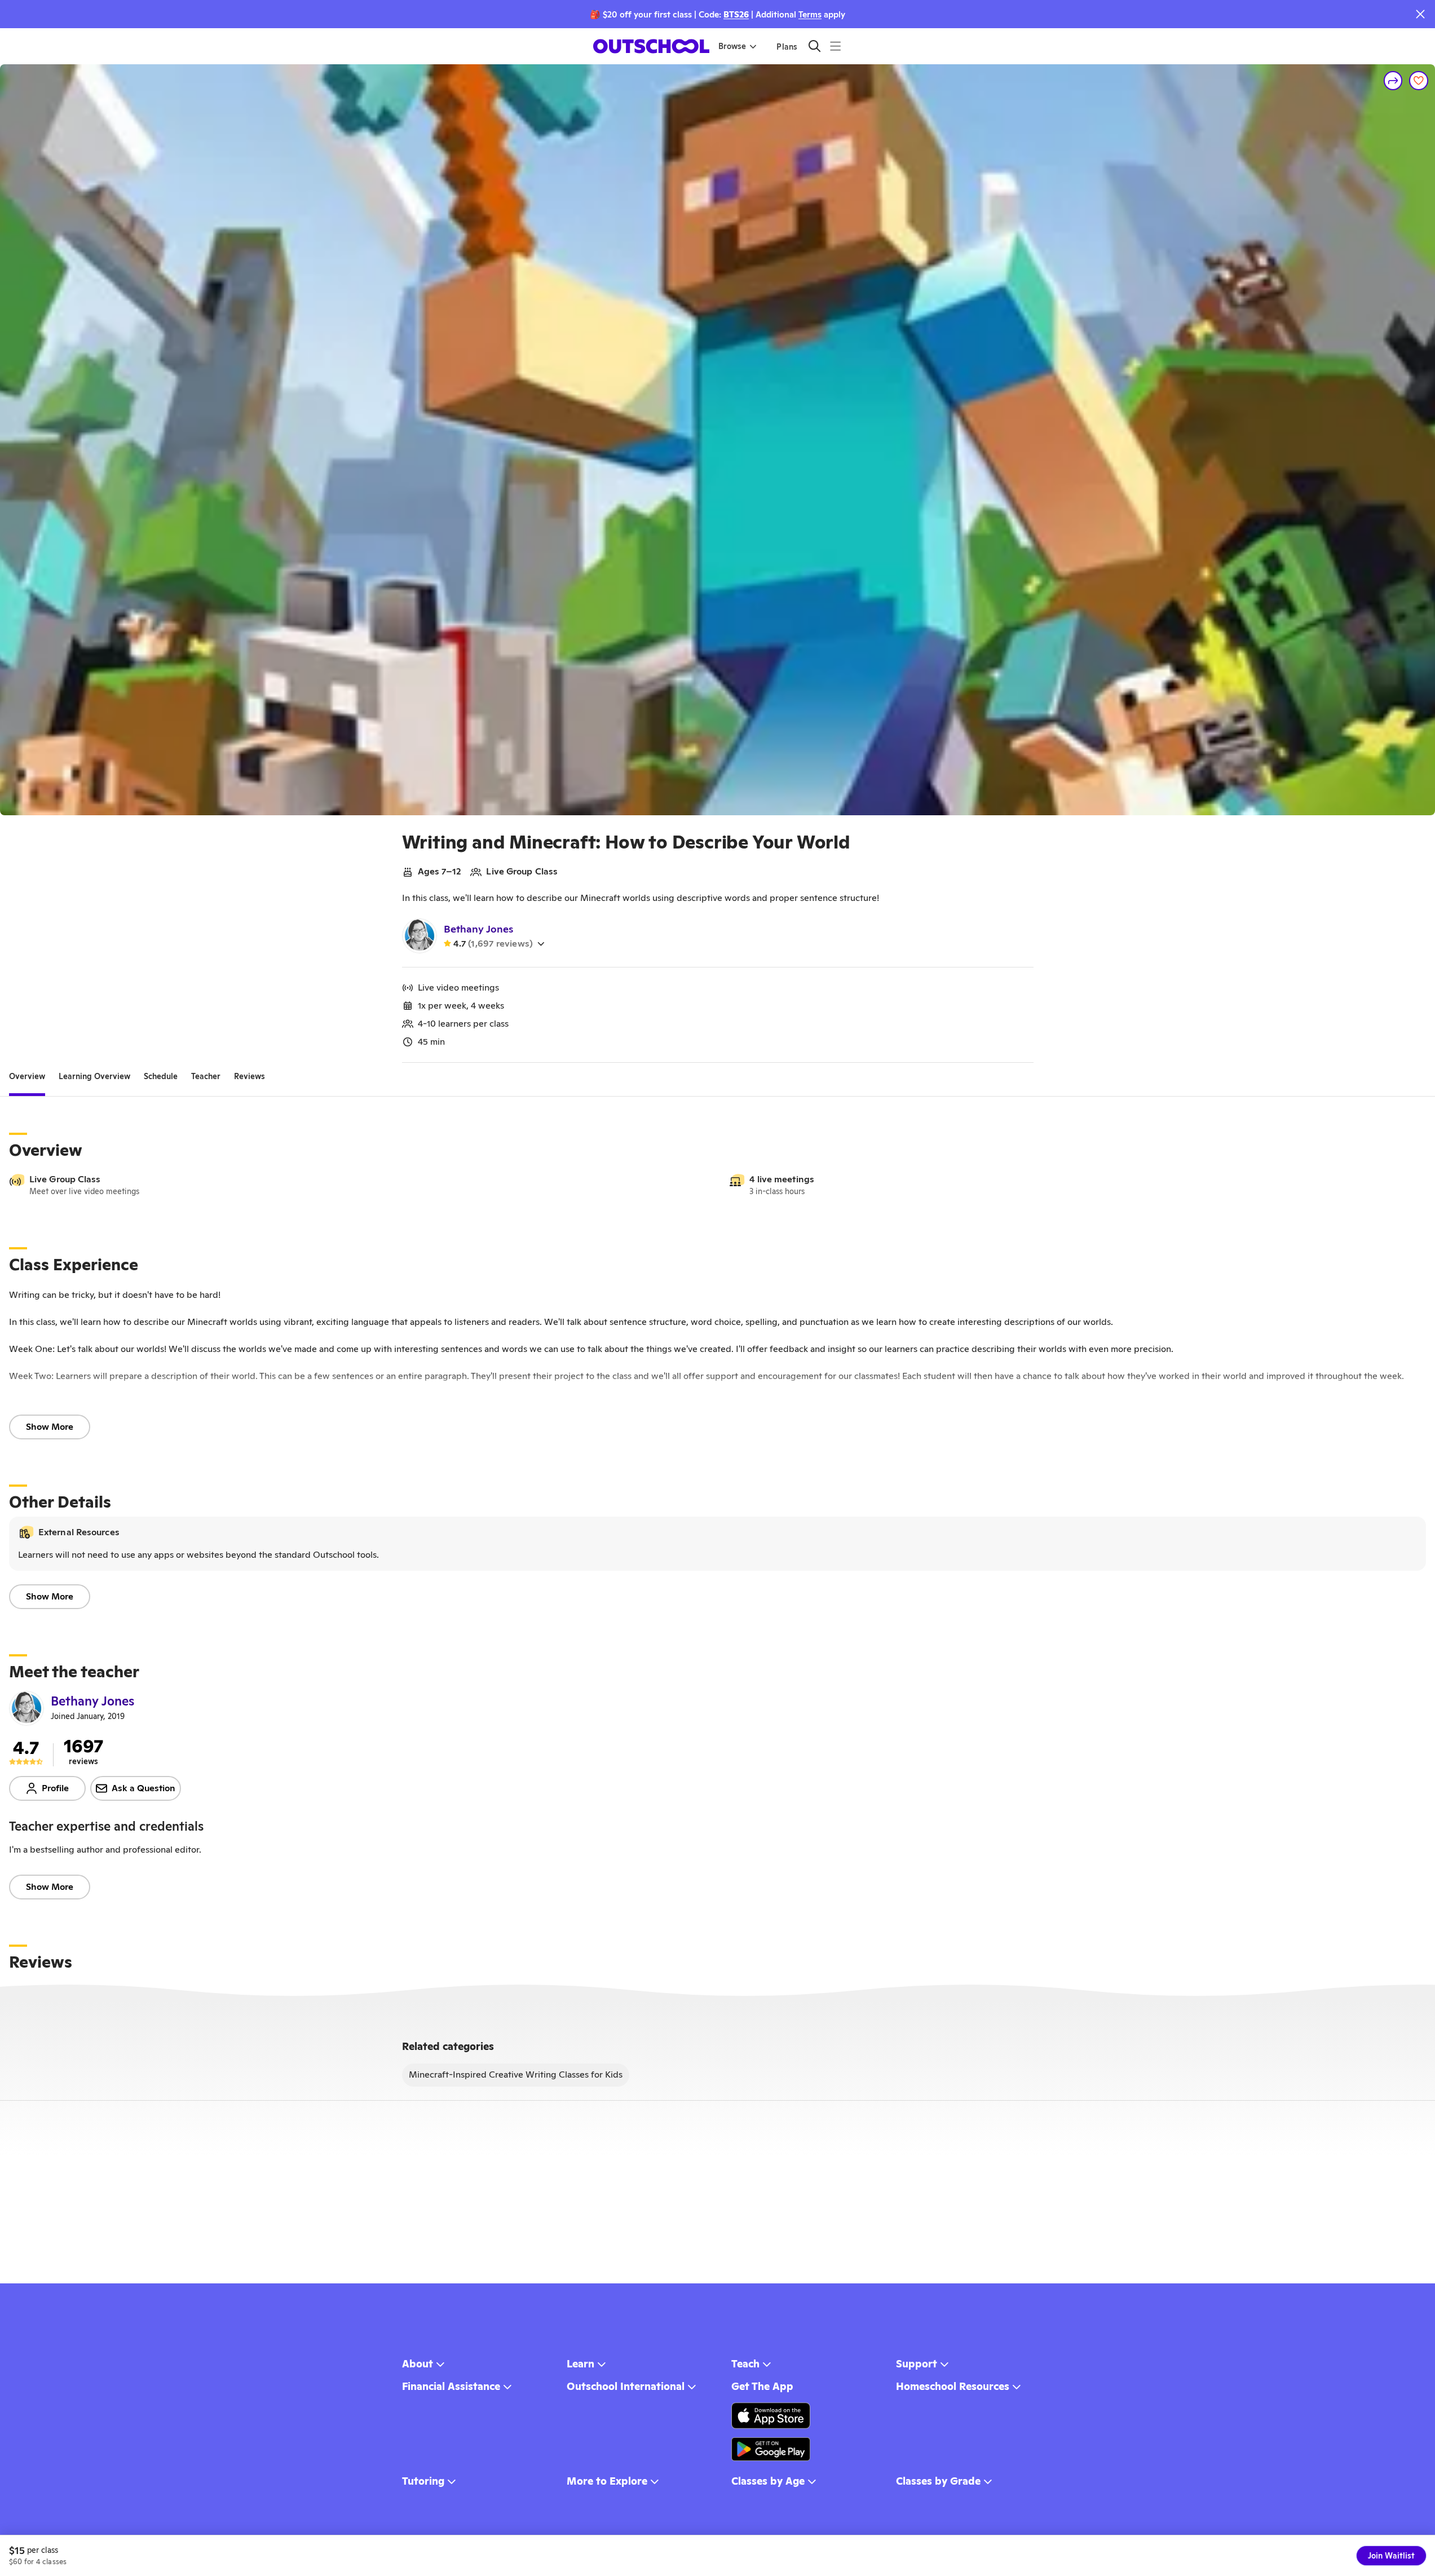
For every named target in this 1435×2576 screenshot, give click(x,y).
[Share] (1393, 81)
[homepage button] (651, 46)
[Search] (814, 46)
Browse (732, 46)
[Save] (1419, 81)
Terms (810, 14)
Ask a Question (143, 1788)
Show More (50, 1427)
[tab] (27, 1076)
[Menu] (835, 46)
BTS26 (736, 14)
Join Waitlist (1391, 2556)
